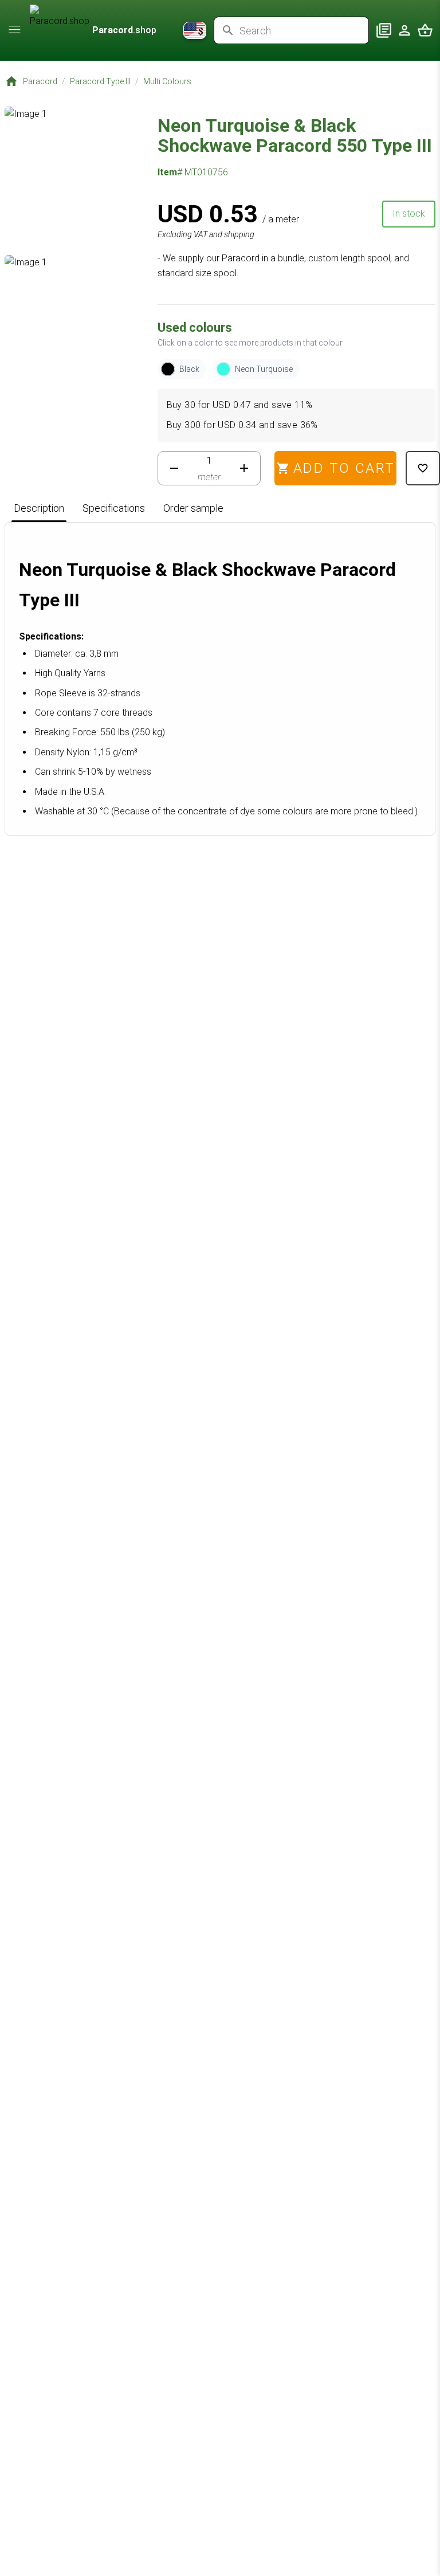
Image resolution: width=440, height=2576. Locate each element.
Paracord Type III (100, 81)
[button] (58, 962)
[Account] (404, 30)
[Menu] (15, 29)
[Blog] (384, 30)
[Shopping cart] (425, 30)
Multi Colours (167, 81)
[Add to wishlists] (423, 468)
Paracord (40, 81)
